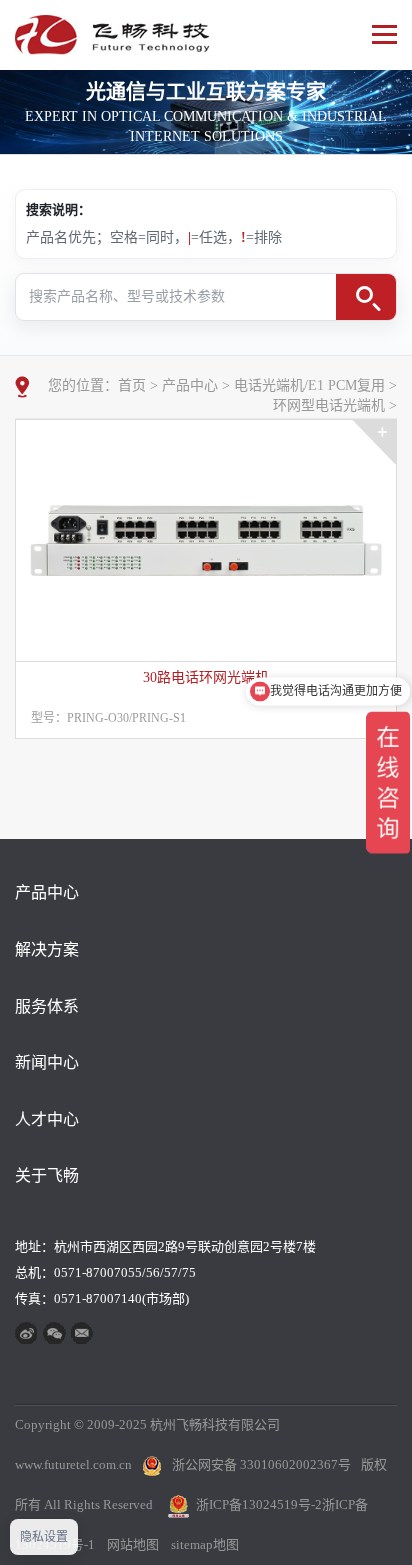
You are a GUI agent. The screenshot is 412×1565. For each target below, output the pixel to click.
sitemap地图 (205, 1544)
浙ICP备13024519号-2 (259, 1504)
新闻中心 (47, 1062)
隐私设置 (44, 1537)
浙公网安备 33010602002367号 (261, 1464)
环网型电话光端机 (329, 405)
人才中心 (47, 1119)
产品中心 (190, 385)
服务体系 (47, 1006)
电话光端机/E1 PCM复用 (309, 385)
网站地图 (133, 1544)
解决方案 (47, 949)
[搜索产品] (366, 297)
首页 (132, 385)
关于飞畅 (47, 1175)
